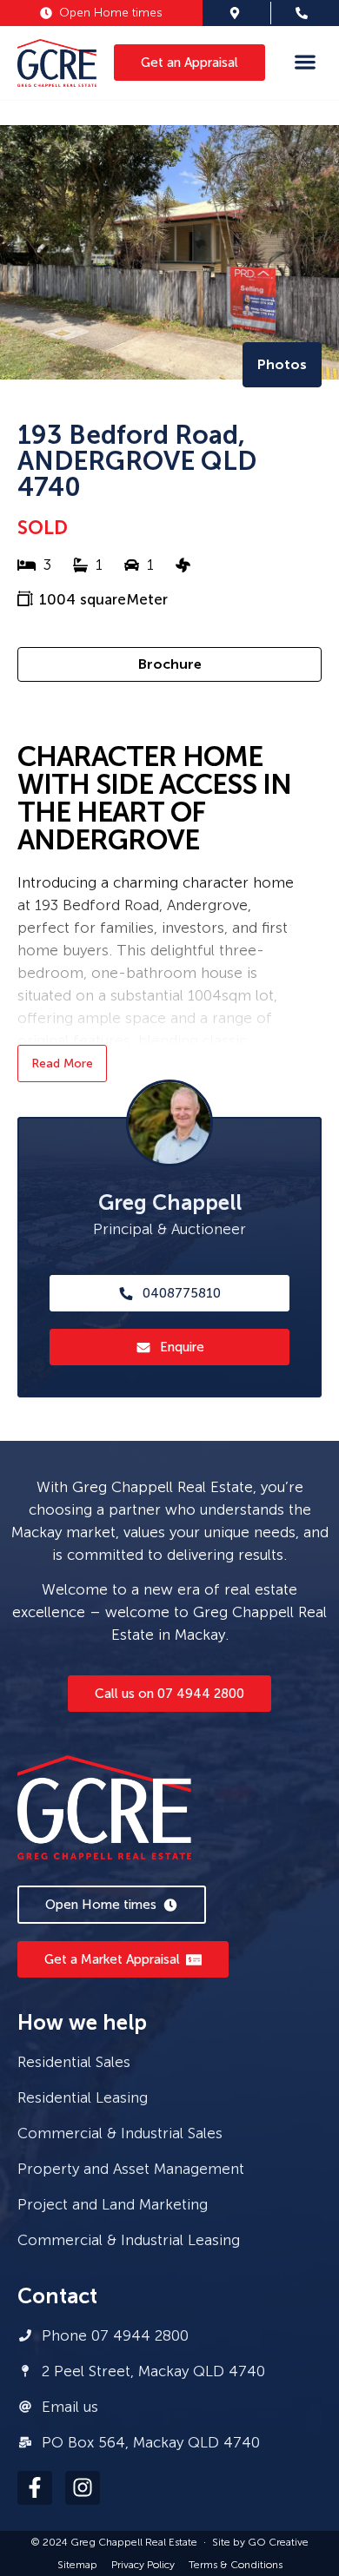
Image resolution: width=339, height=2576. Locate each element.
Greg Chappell (170, 1202)
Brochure (170, 664)
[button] (305, 61)
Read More (62, 1063)
